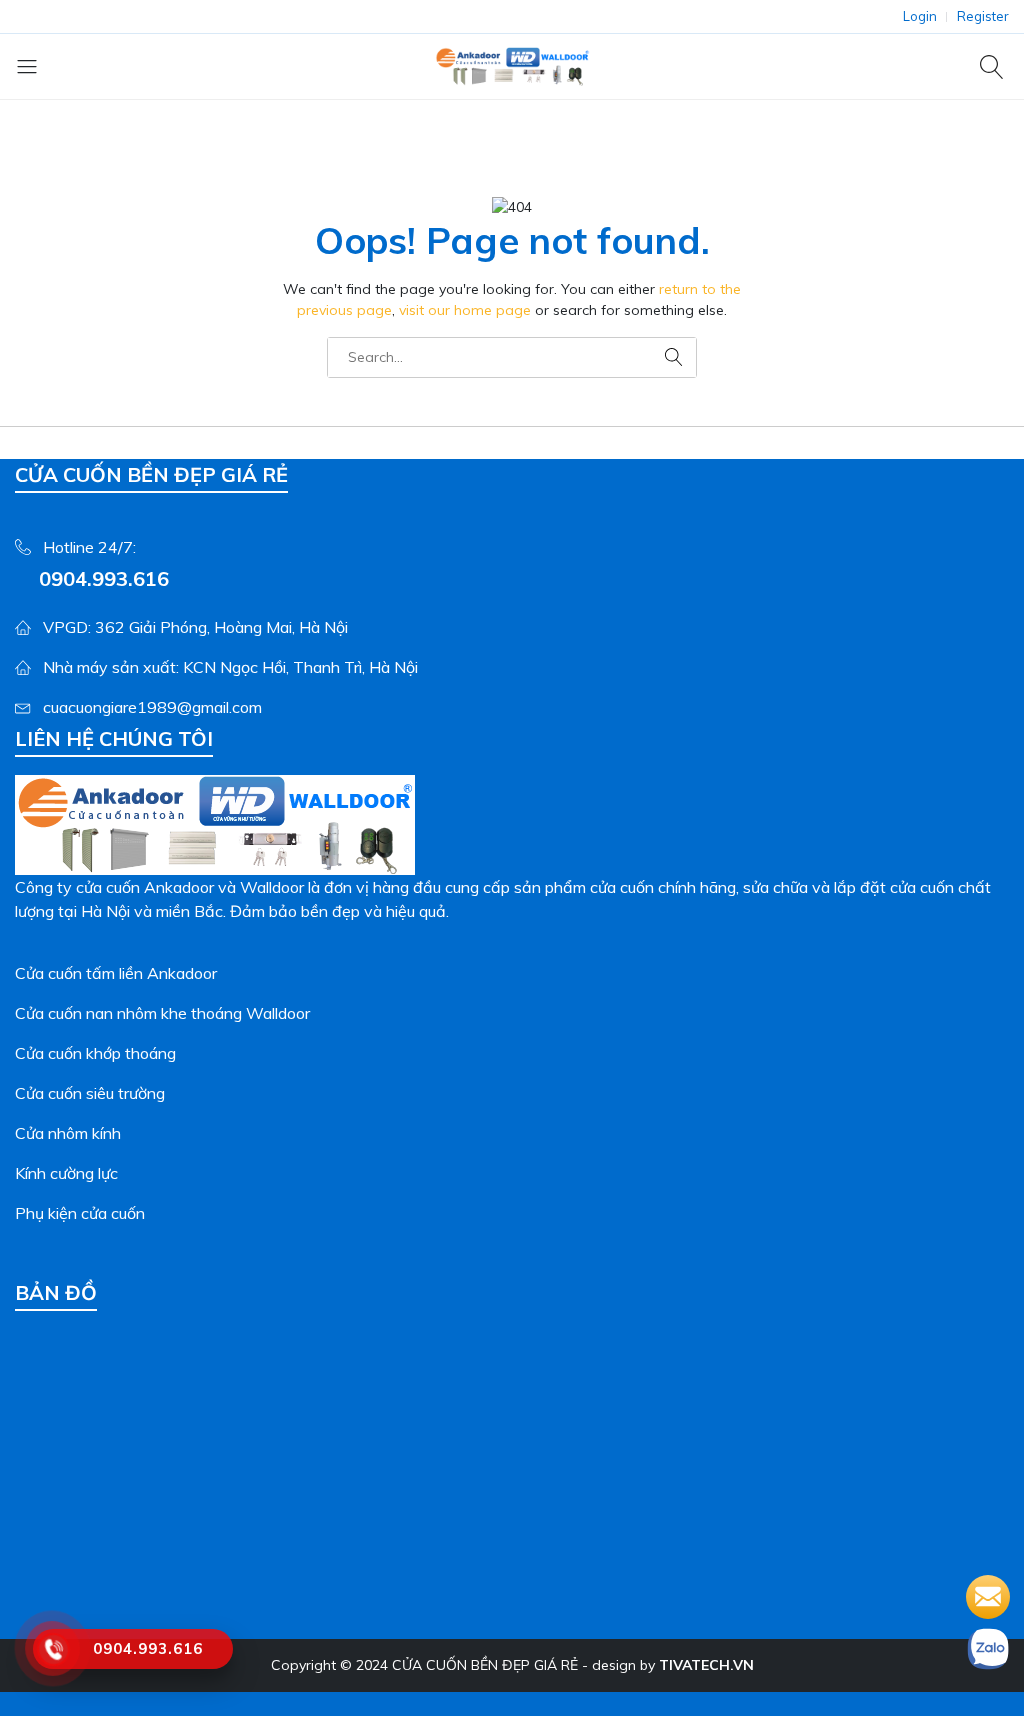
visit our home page (465, 310)
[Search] (994, 66)
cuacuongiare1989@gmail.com (152, 707)
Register (983, 16)
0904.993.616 (104, 578)
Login (920, 16)
